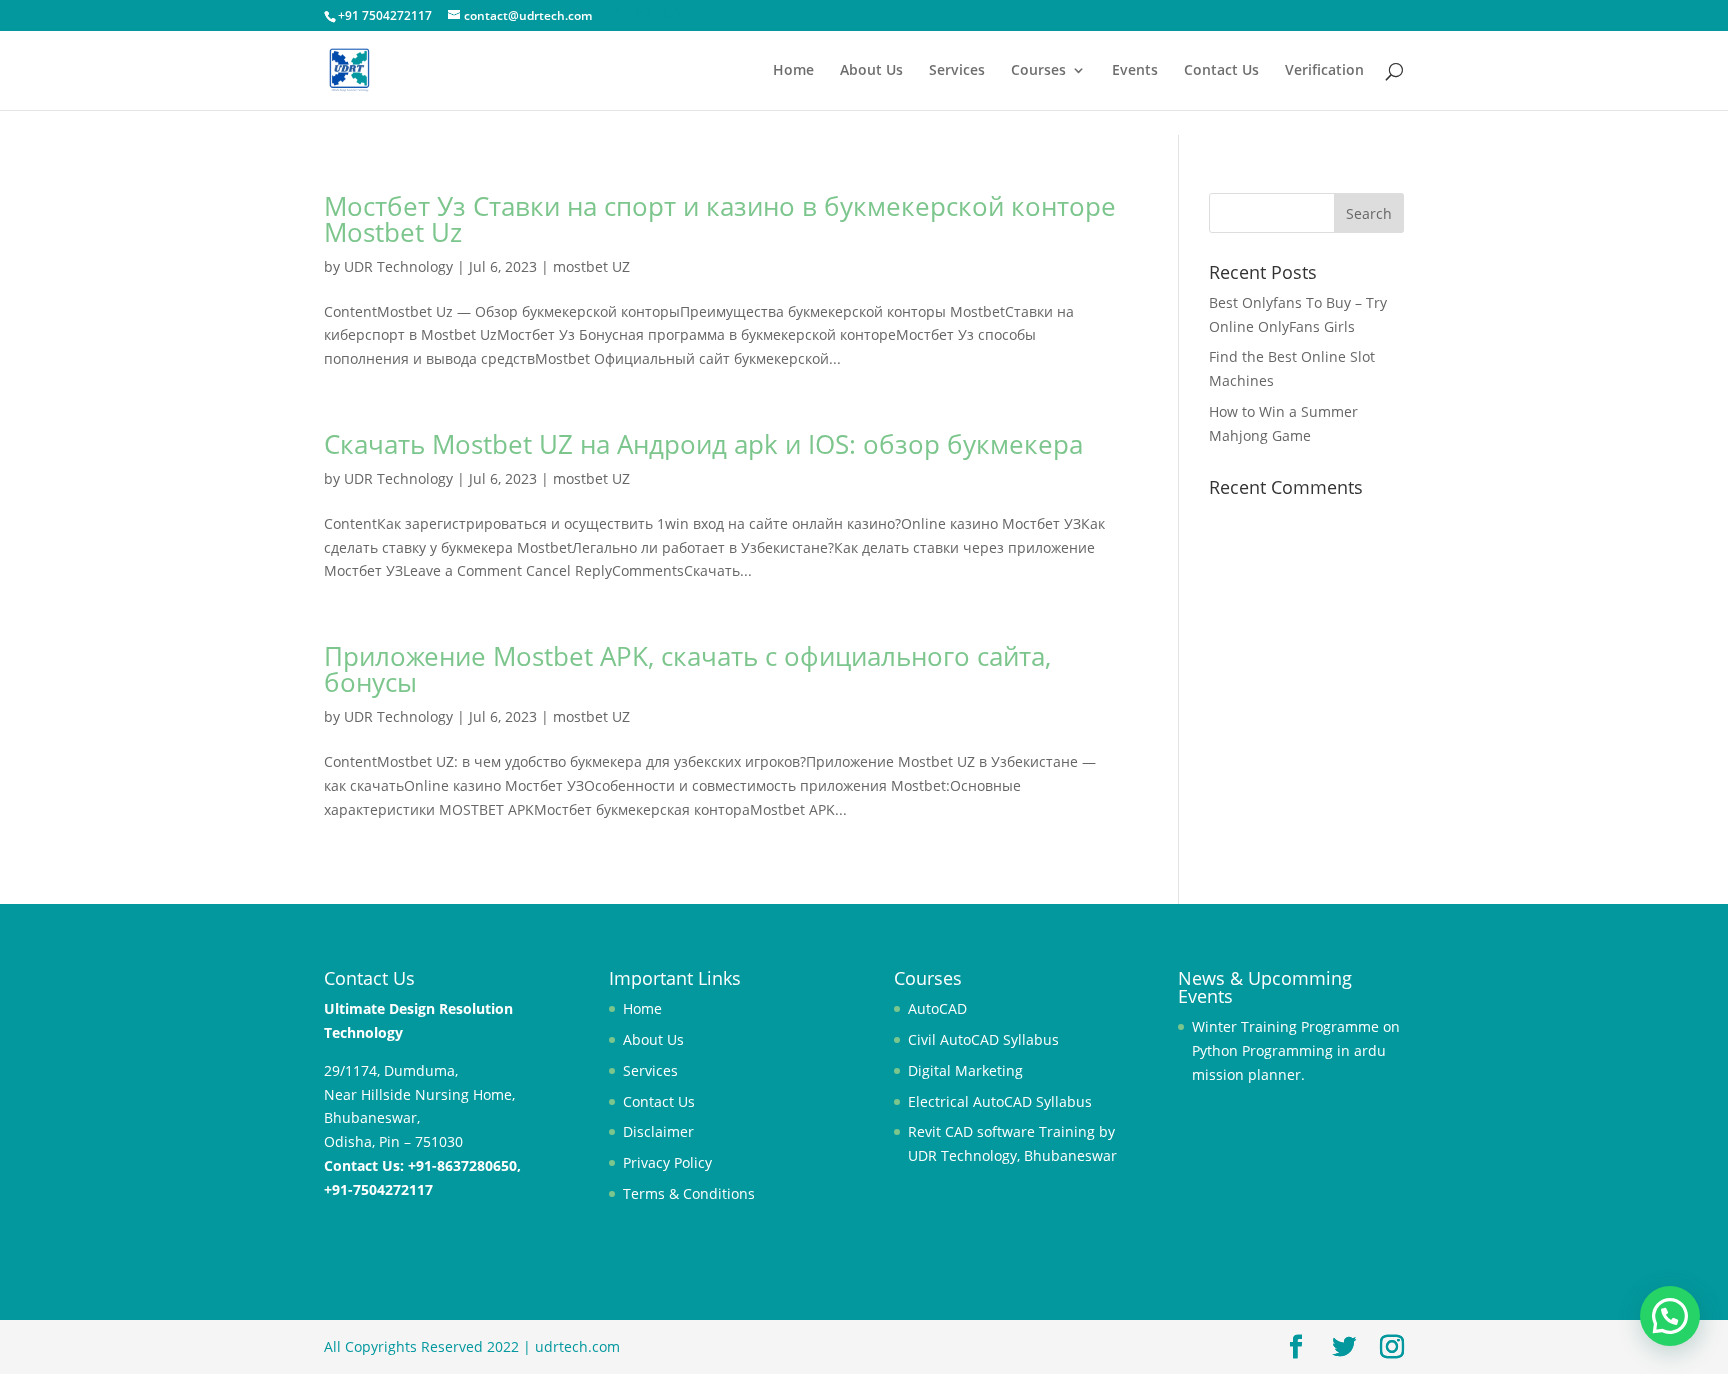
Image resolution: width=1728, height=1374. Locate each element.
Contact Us (1221, 71)
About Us (871, 71)
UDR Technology (398, 266)
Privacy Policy (667, 1162)
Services (957, 71)
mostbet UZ (591, 266)
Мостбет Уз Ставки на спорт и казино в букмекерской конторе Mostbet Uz (720, 219)
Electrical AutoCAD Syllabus (1000, 1101)
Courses (1038, 71)
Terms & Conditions (689, 1193)
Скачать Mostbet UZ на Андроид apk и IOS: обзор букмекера (703, 444)
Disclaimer (658, 1131)
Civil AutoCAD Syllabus (983, 1039)
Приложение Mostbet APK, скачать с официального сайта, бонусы (687, 669)
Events (1135, 71)
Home (793, 71)
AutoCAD (937, 1008)
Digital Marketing (965, 1070)
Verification (1324, 71)
